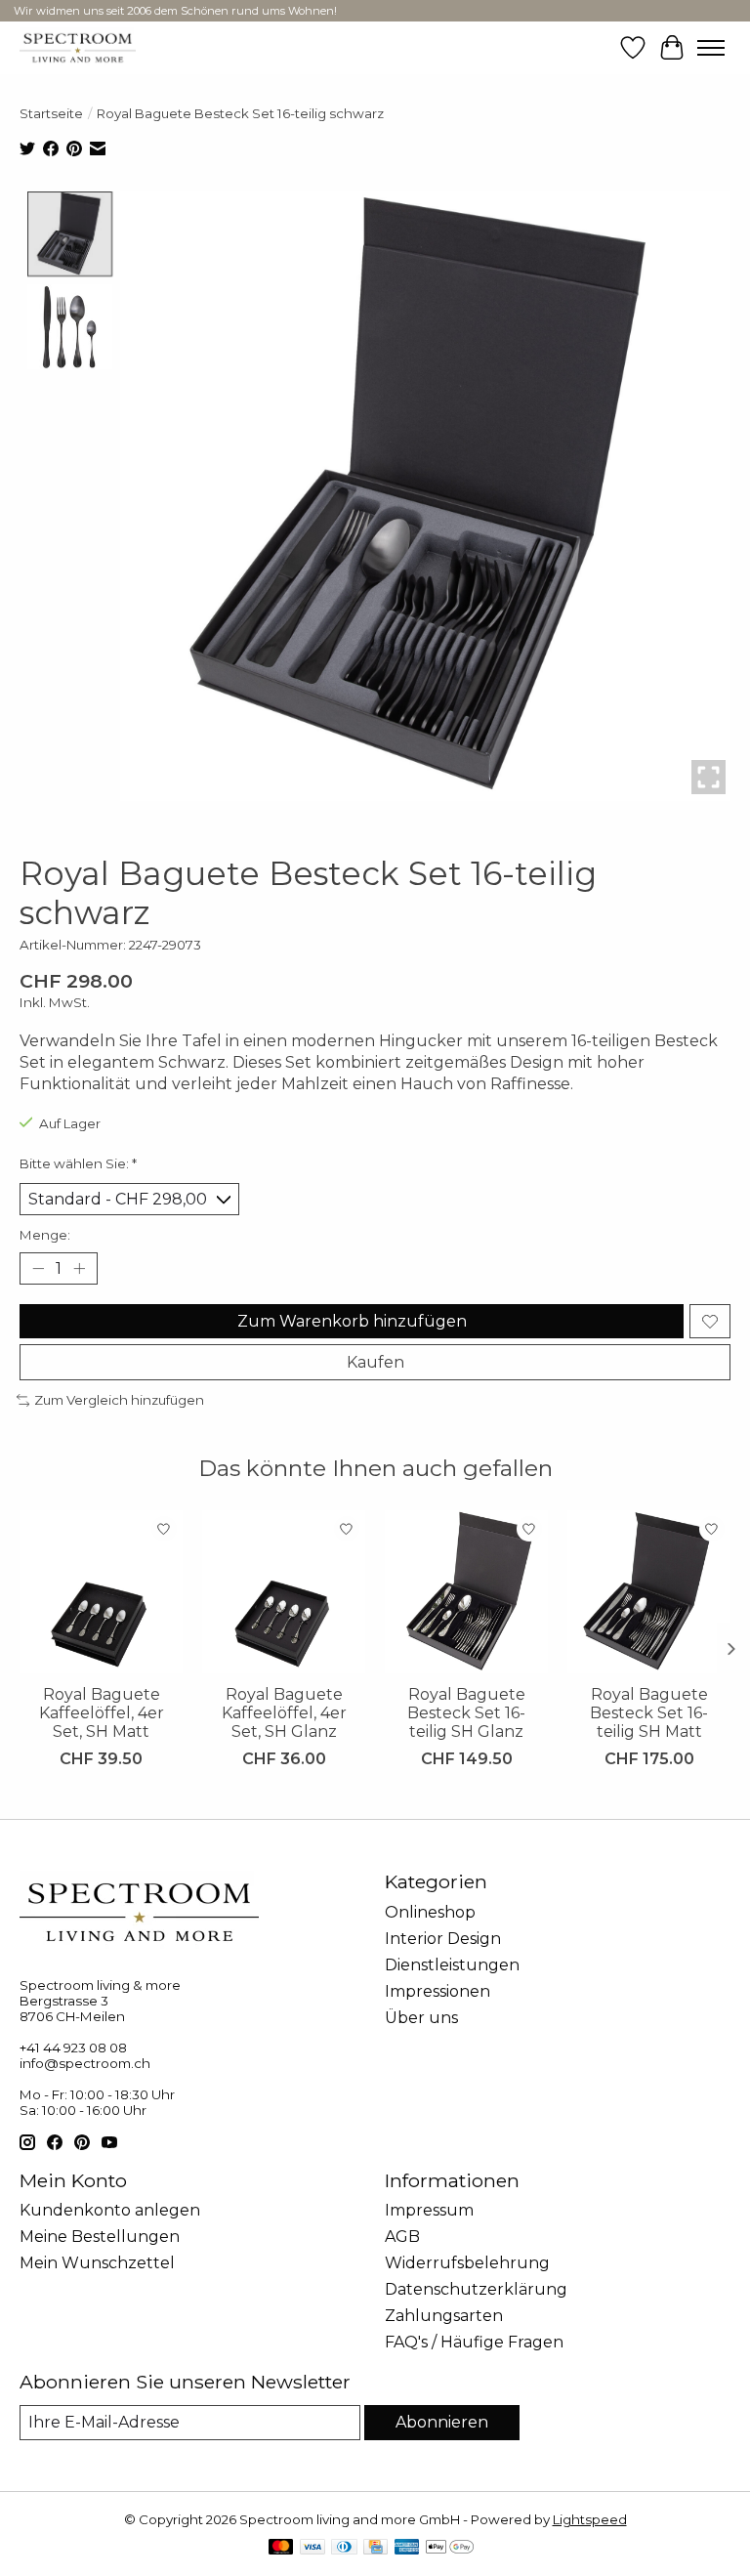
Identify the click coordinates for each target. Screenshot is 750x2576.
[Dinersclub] (344, 2548)
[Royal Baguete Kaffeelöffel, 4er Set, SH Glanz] (284, 1592)
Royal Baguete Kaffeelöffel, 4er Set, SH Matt (102, 1713)
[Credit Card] (375, 2548)
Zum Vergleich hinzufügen (119, 1400)
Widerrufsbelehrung (467, 2263)
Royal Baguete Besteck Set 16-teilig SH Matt (649, 1713)
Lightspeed (590, 2519)
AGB (402, 2237)
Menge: (45, 1235)
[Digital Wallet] (450, 2548)
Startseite (51, 113)
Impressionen (437, 1991)
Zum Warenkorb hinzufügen (352, 1321)
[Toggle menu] (711, 48)
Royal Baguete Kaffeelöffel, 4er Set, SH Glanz (284, 1713)
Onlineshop (430, 1912)
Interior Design (443, 1939)
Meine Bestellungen (100, 2237)
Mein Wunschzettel (97, 2263)
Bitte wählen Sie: (78, 1163)
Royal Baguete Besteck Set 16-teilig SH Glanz (466, 1713)
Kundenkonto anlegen (110, 2210)
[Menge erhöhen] (79, 1269)
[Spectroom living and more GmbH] (78, 47)
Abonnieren (442, 2422)
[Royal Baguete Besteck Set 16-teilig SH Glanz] (466, 1592)
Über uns (421, 2018)
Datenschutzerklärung (476, 2289)
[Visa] (312, 2548)
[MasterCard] (281, 2548)
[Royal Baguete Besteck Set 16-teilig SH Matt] (649, 1592)
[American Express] (407, 2548)
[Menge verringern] (38, 1269)
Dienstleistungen (452, 1965)
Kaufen (375, 1362)
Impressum (429, 2210)
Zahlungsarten (444, 2316)
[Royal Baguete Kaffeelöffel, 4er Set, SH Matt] (101, 1592)
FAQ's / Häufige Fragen (474, 2342)
